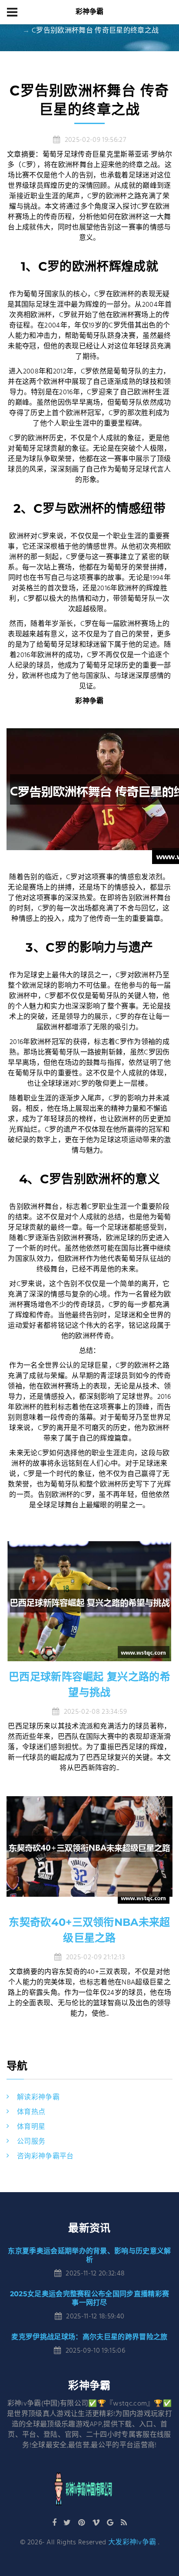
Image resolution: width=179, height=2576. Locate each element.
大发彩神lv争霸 (132, 2543)
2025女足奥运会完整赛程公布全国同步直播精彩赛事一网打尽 (90, 2298)
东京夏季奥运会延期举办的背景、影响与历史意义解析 (89, 2255)
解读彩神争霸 (38, 2098)
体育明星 (31, 2127)
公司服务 (31, 2142)
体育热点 (31, 2112)
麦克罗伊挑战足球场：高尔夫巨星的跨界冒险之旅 (89, 2337)
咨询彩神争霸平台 (45, 2157)
